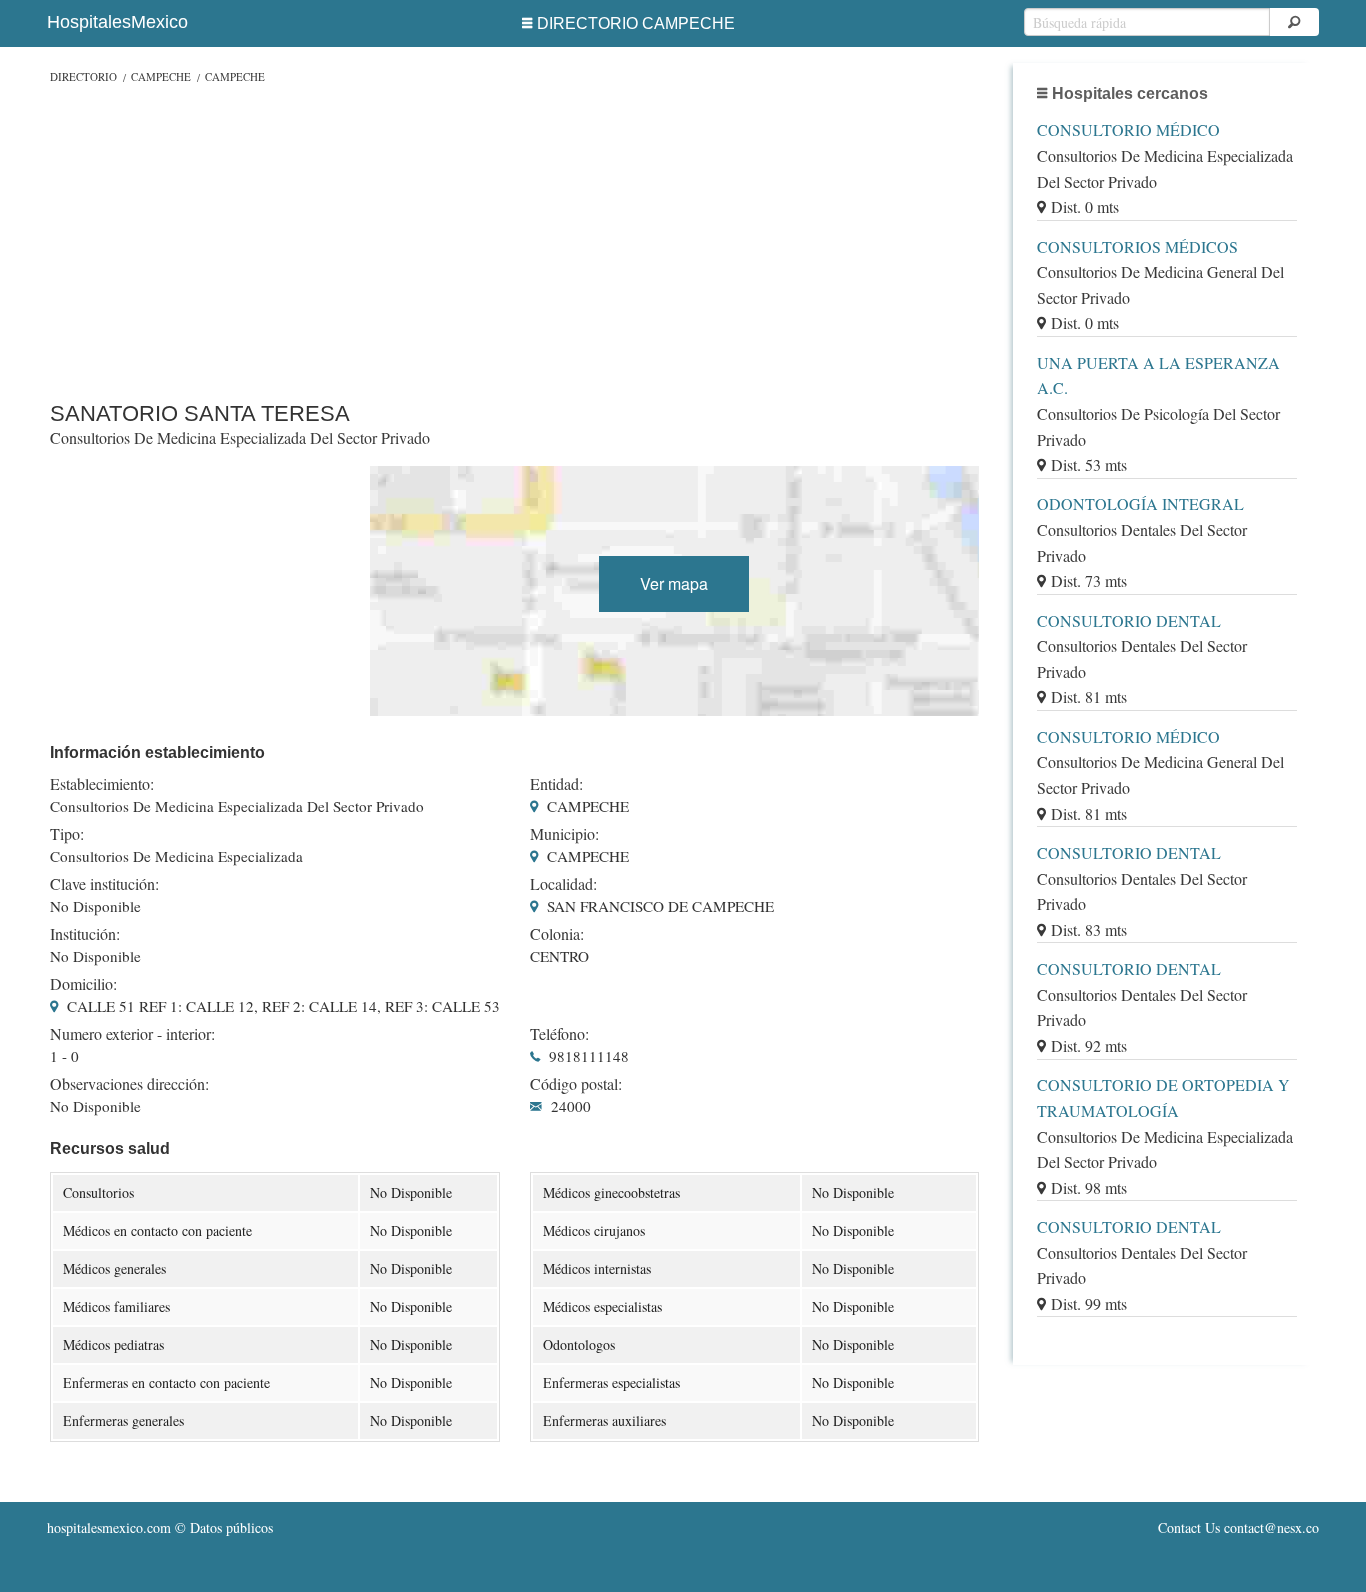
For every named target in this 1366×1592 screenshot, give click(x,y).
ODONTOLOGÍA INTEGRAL (1140, 503)
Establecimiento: (102, 784)
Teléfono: (559, 1034)
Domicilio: (83, 984)
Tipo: (67, 834)
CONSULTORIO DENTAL (1129, 620)
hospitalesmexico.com (109, 1527)
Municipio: (564, 834)
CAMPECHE (161, 76)
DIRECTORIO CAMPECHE (636, 23)
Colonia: (557, 934)
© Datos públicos (160, 1527)
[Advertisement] (514, 238)
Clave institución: (104, 884)
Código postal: (576, 1084)
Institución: (85, 934)
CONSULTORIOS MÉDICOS (1137, 246)
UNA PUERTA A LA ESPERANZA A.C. (1158, 375)
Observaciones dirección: (129, 1084)
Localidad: (563, 884)
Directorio (83, 76)
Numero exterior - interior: (132, 1034)
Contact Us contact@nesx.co (1238, 1527)
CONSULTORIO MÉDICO (1128, 129)
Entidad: (556, 784)
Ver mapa (674, 583)
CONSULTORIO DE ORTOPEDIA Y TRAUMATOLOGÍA (1163, 1097)
